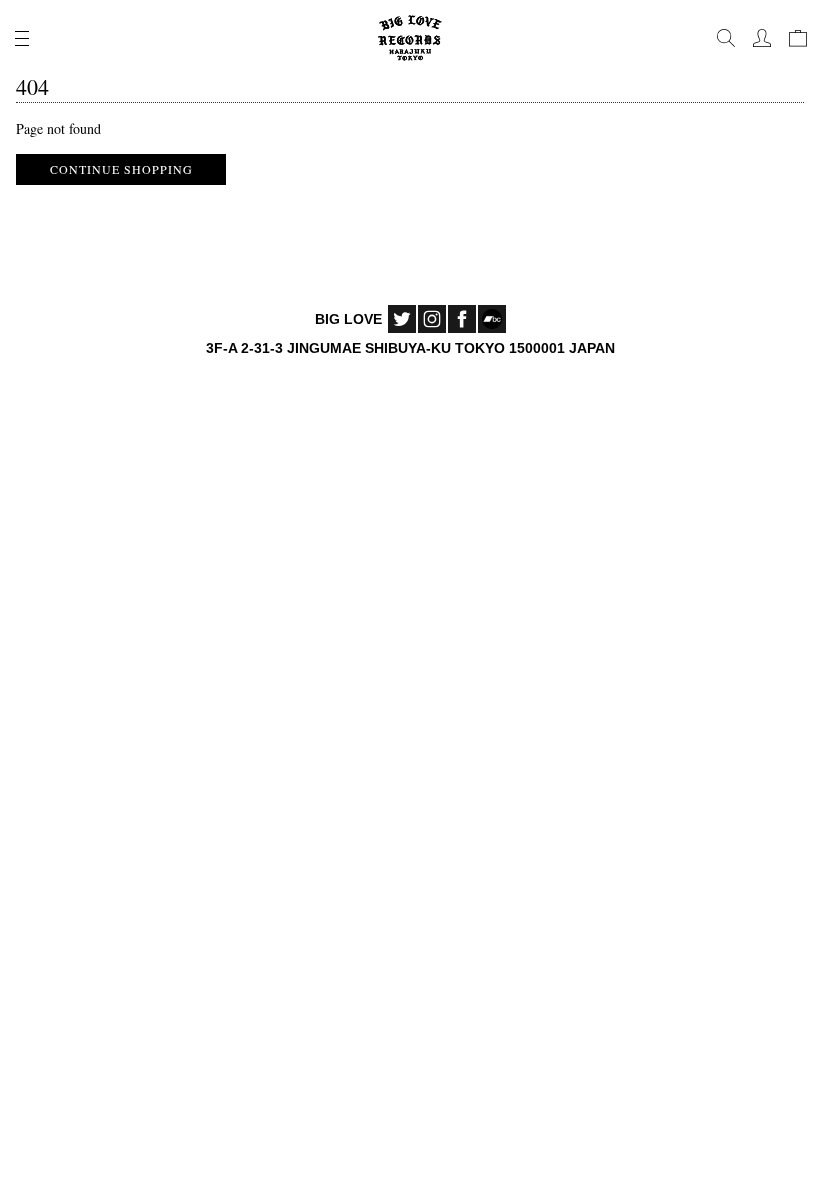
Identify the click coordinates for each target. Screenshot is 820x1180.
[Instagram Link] (432, 319)
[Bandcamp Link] (492, 319)
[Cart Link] (798, 38)
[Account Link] (762, 38)
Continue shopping (121, 169)
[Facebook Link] (462, 319)
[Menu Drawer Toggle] (22, 38)
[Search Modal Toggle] (726, 38)
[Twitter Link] (402, 319)
